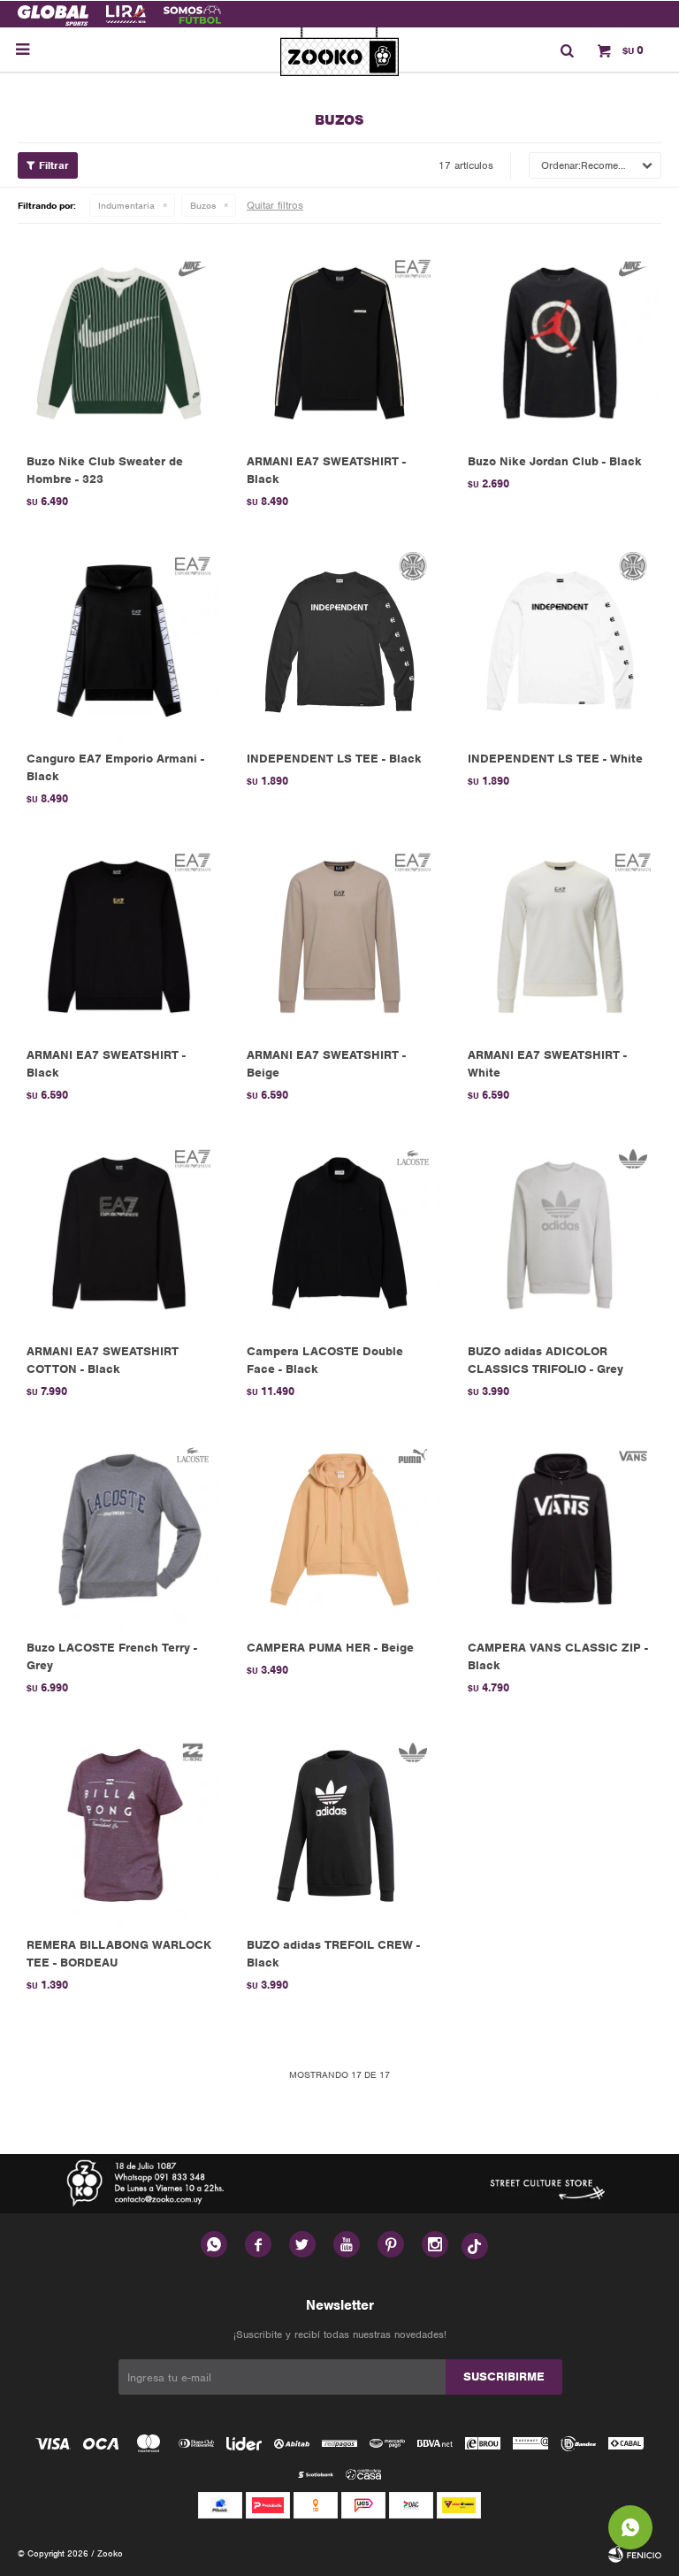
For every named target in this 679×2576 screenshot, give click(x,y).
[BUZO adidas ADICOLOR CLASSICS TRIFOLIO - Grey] (560, 1233)
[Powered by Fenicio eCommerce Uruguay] (635, 2554)
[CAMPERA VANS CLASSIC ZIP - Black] (560, 1529)
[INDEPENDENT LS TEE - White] (560, 639)
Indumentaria (126, 205)
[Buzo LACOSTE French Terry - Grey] (119, 1529)
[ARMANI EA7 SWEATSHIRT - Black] (339, 343)
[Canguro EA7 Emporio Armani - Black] (119, 639)
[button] (567, 50)
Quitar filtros (275, 205)
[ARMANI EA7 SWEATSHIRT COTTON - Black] (119, 1233)
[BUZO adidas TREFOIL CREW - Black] (339, 1825)
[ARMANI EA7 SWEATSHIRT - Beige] (339, 936)
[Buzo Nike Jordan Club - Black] (560, 343)
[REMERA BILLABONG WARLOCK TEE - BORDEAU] (119, 1825)
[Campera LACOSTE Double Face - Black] (339, 1233)
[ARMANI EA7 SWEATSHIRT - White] (560, 936)
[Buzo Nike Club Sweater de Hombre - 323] (119, 343)
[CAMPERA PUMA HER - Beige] (339, 1529)
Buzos (203, 205)
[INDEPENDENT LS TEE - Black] (339, 639)
